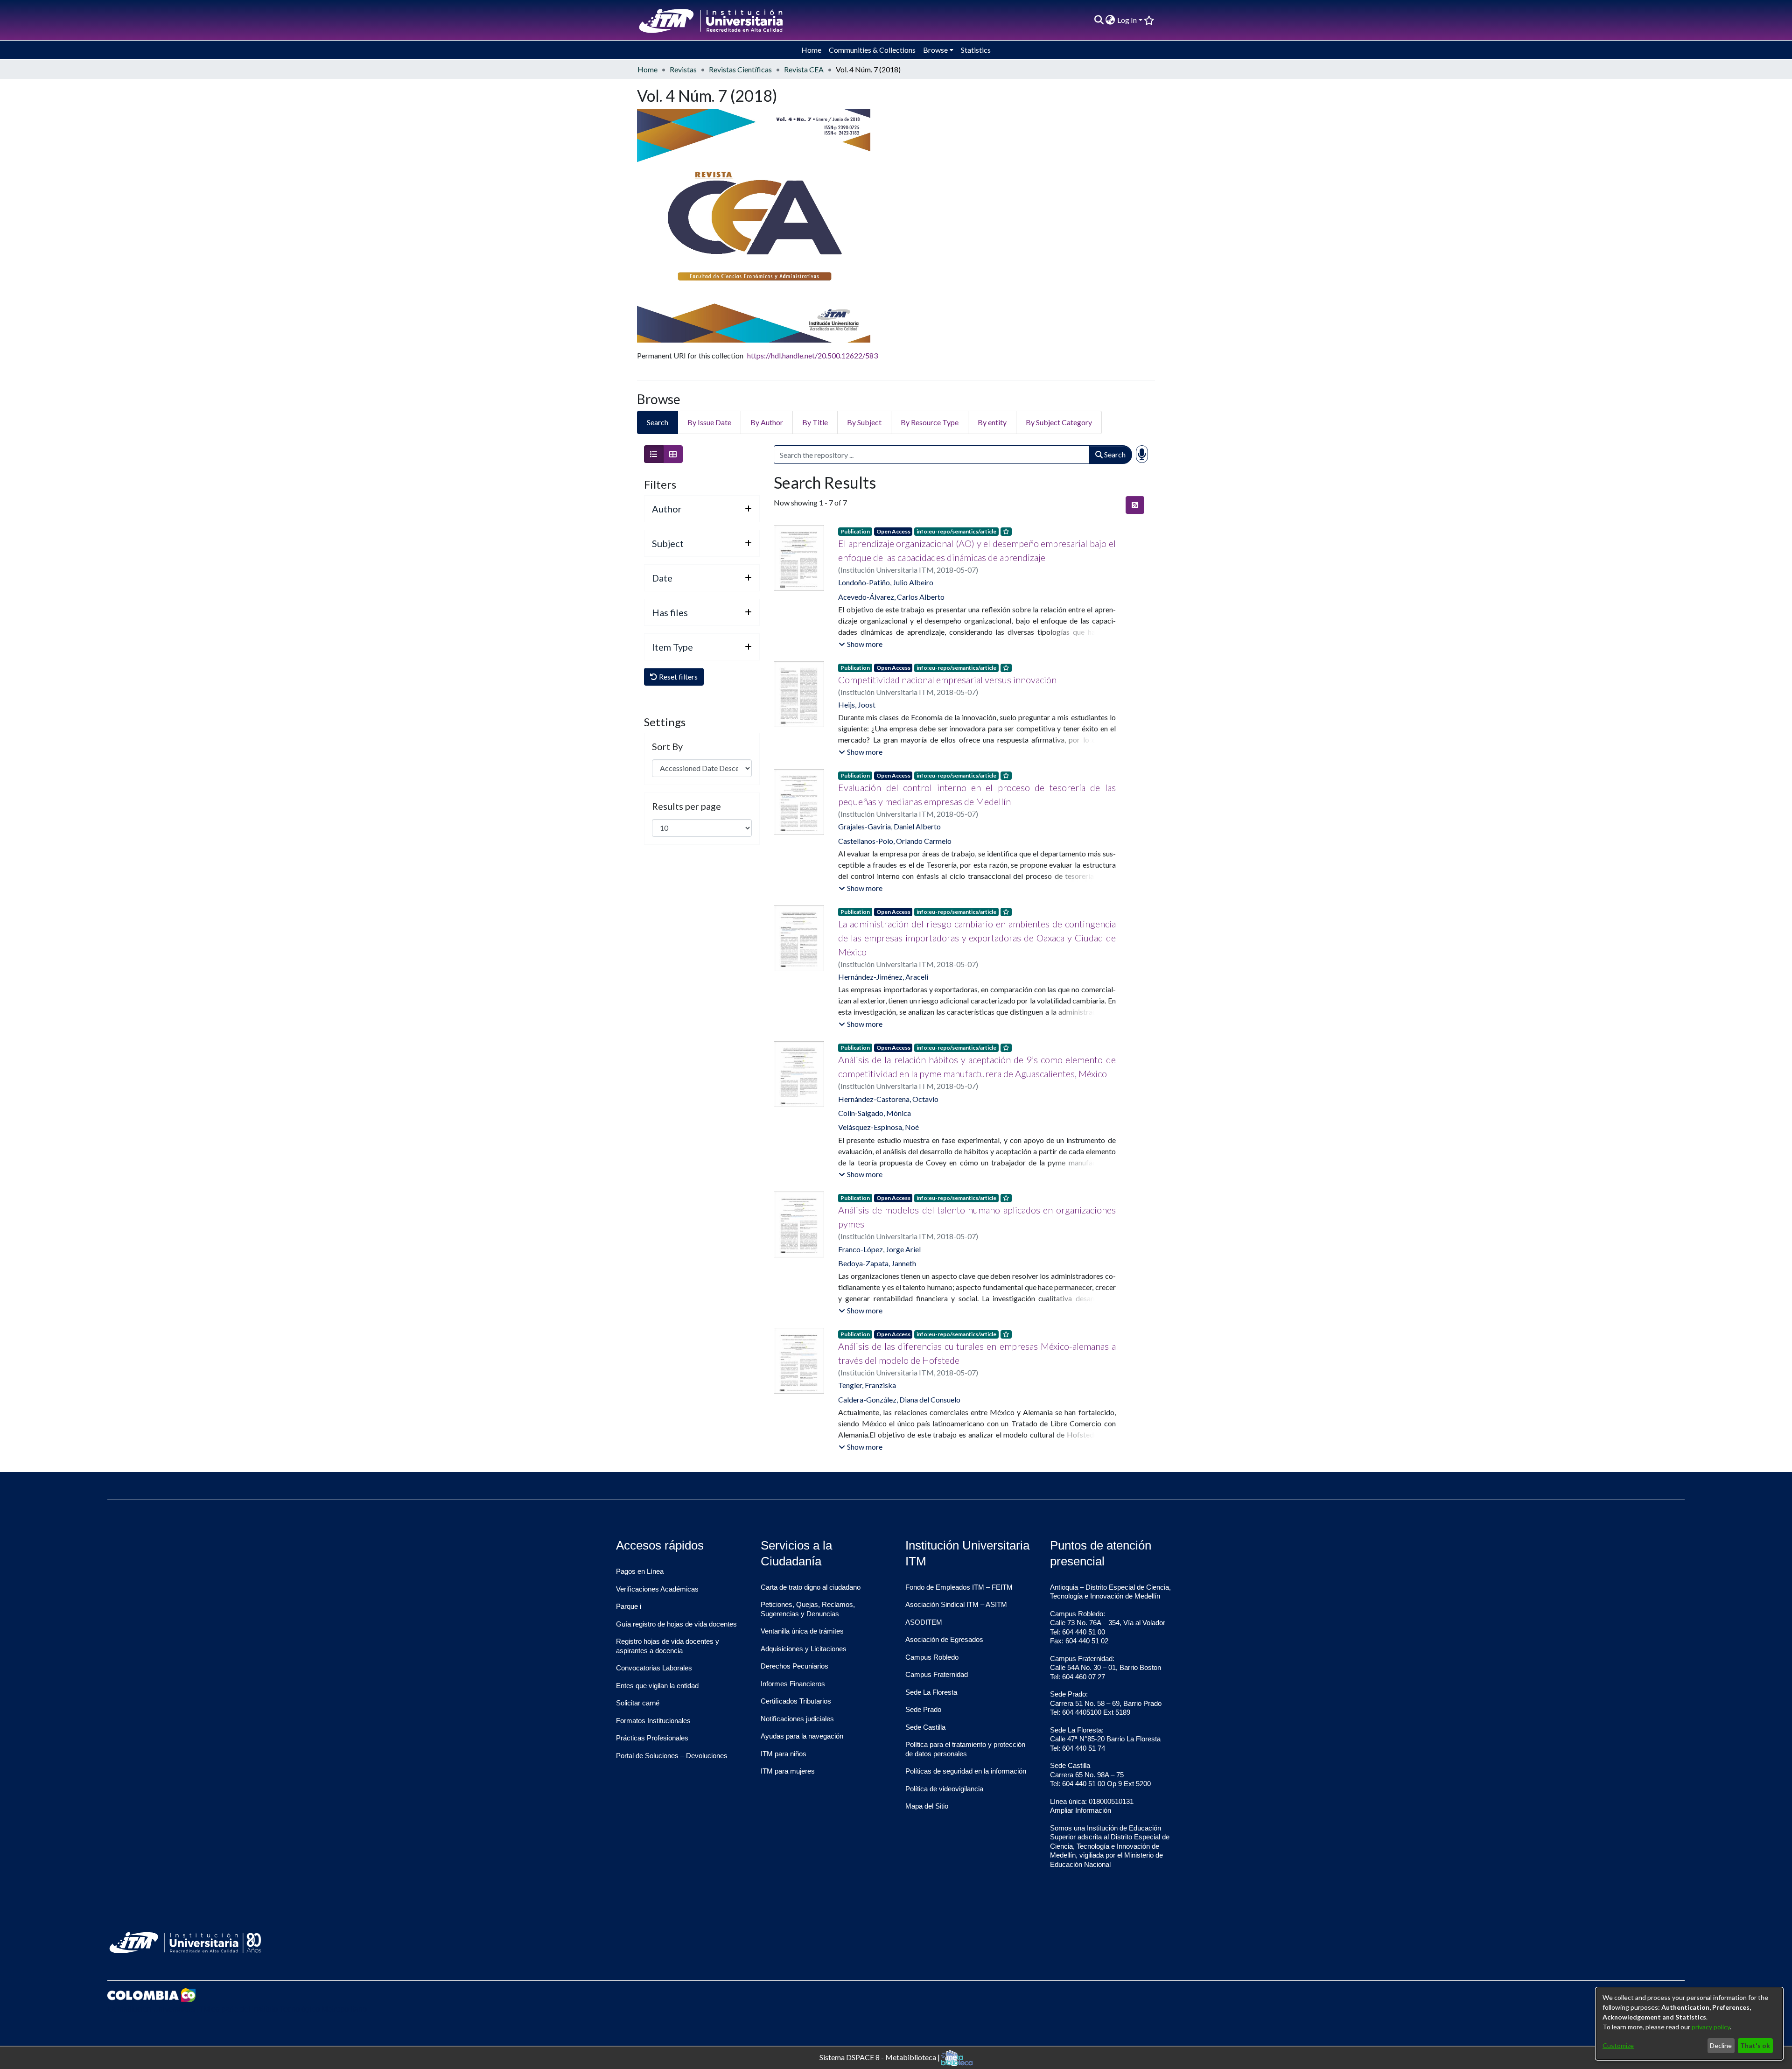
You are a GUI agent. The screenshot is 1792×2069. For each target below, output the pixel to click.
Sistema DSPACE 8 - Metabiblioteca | (880, 2057)
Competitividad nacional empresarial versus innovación (947, 680)
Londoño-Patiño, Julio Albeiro (886, 582)
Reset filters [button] (678, 677)
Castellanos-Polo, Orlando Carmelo (895, 841)
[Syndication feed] (1135, 505)
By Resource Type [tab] (930, 422)
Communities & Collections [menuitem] (872, 50)
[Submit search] (1099, 20)
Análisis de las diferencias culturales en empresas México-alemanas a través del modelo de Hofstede (977, 1353)
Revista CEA (804, 69)
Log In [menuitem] (1127, 20)
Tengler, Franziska (867, 1385)
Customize (1618, 2045)
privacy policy (1711, 2027)
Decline (1721, 2045)
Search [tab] (658, 422)
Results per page (686, 806)
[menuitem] (1110, 20)
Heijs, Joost (857, 705)
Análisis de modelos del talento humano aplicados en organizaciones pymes (977, 1217)
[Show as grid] (673, 454)
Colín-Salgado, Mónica (875, 1113)
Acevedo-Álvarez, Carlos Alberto (891, 597)
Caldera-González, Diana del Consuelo (899, 1399)
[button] (861, 644)
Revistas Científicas (740, 69)
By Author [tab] (767, 422)
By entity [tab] (992, 422)
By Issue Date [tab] (709, 422)
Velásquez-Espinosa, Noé (878, 1127)
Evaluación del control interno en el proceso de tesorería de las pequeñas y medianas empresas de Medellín (977, 794)
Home (647, 69)
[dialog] (1689, 2024)
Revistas (683, 69)
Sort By (667, 746)
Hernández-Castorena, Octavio (888, 1099)
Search (1114, 454)
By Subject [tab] (864, 422)
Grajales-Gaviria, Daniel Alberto (889, 826)
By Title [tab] (815, 422)
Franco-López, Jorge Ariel (879, 1249)
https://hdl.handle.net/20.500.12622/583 (812, 355)
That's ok (1755, 2045)
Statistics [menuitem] (976, 50)
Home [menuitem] (811, 50)
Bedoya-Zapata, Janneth (877, 1263)
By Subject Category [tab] (1059, 422)
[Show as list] (654, 454)
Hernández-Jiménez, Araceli (883, 977)
